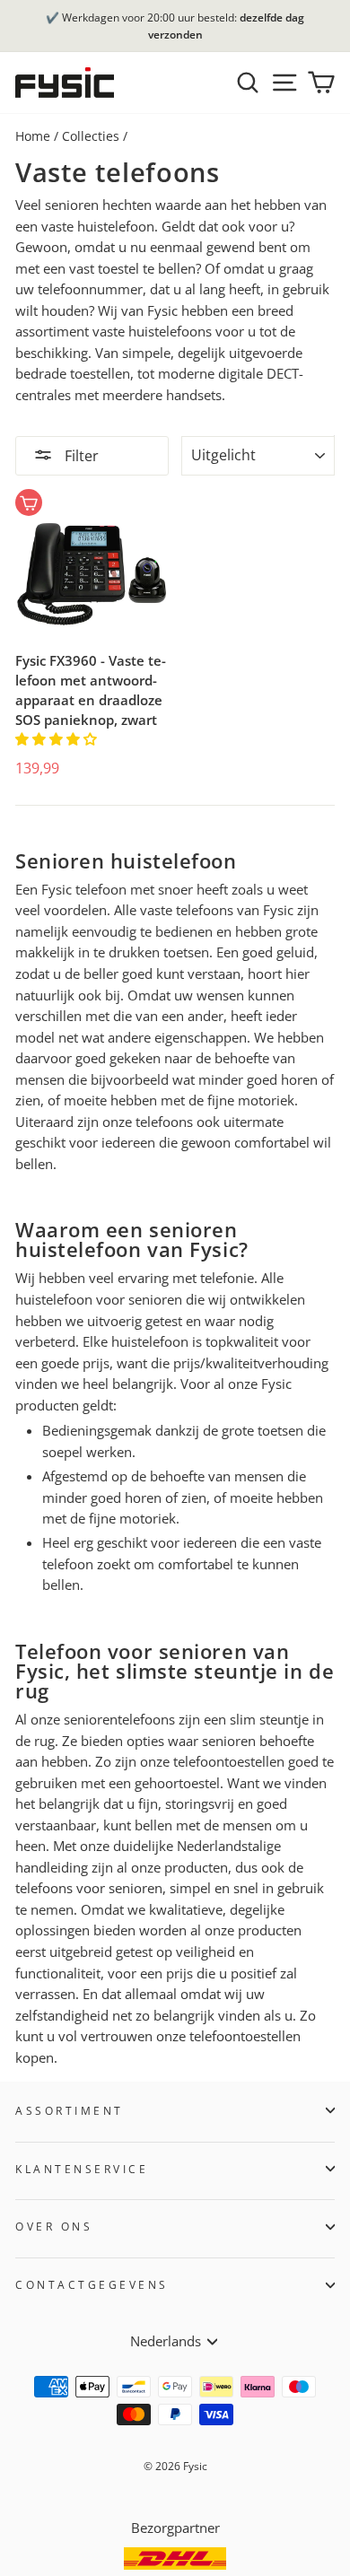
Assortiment (70, 2110)
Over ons (54, 2226)
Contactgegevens (92, 2284)
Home (33, 136)
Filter (80, 456)
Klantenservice (82, 2169)
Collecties (91, 136)
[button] (58, 738)
